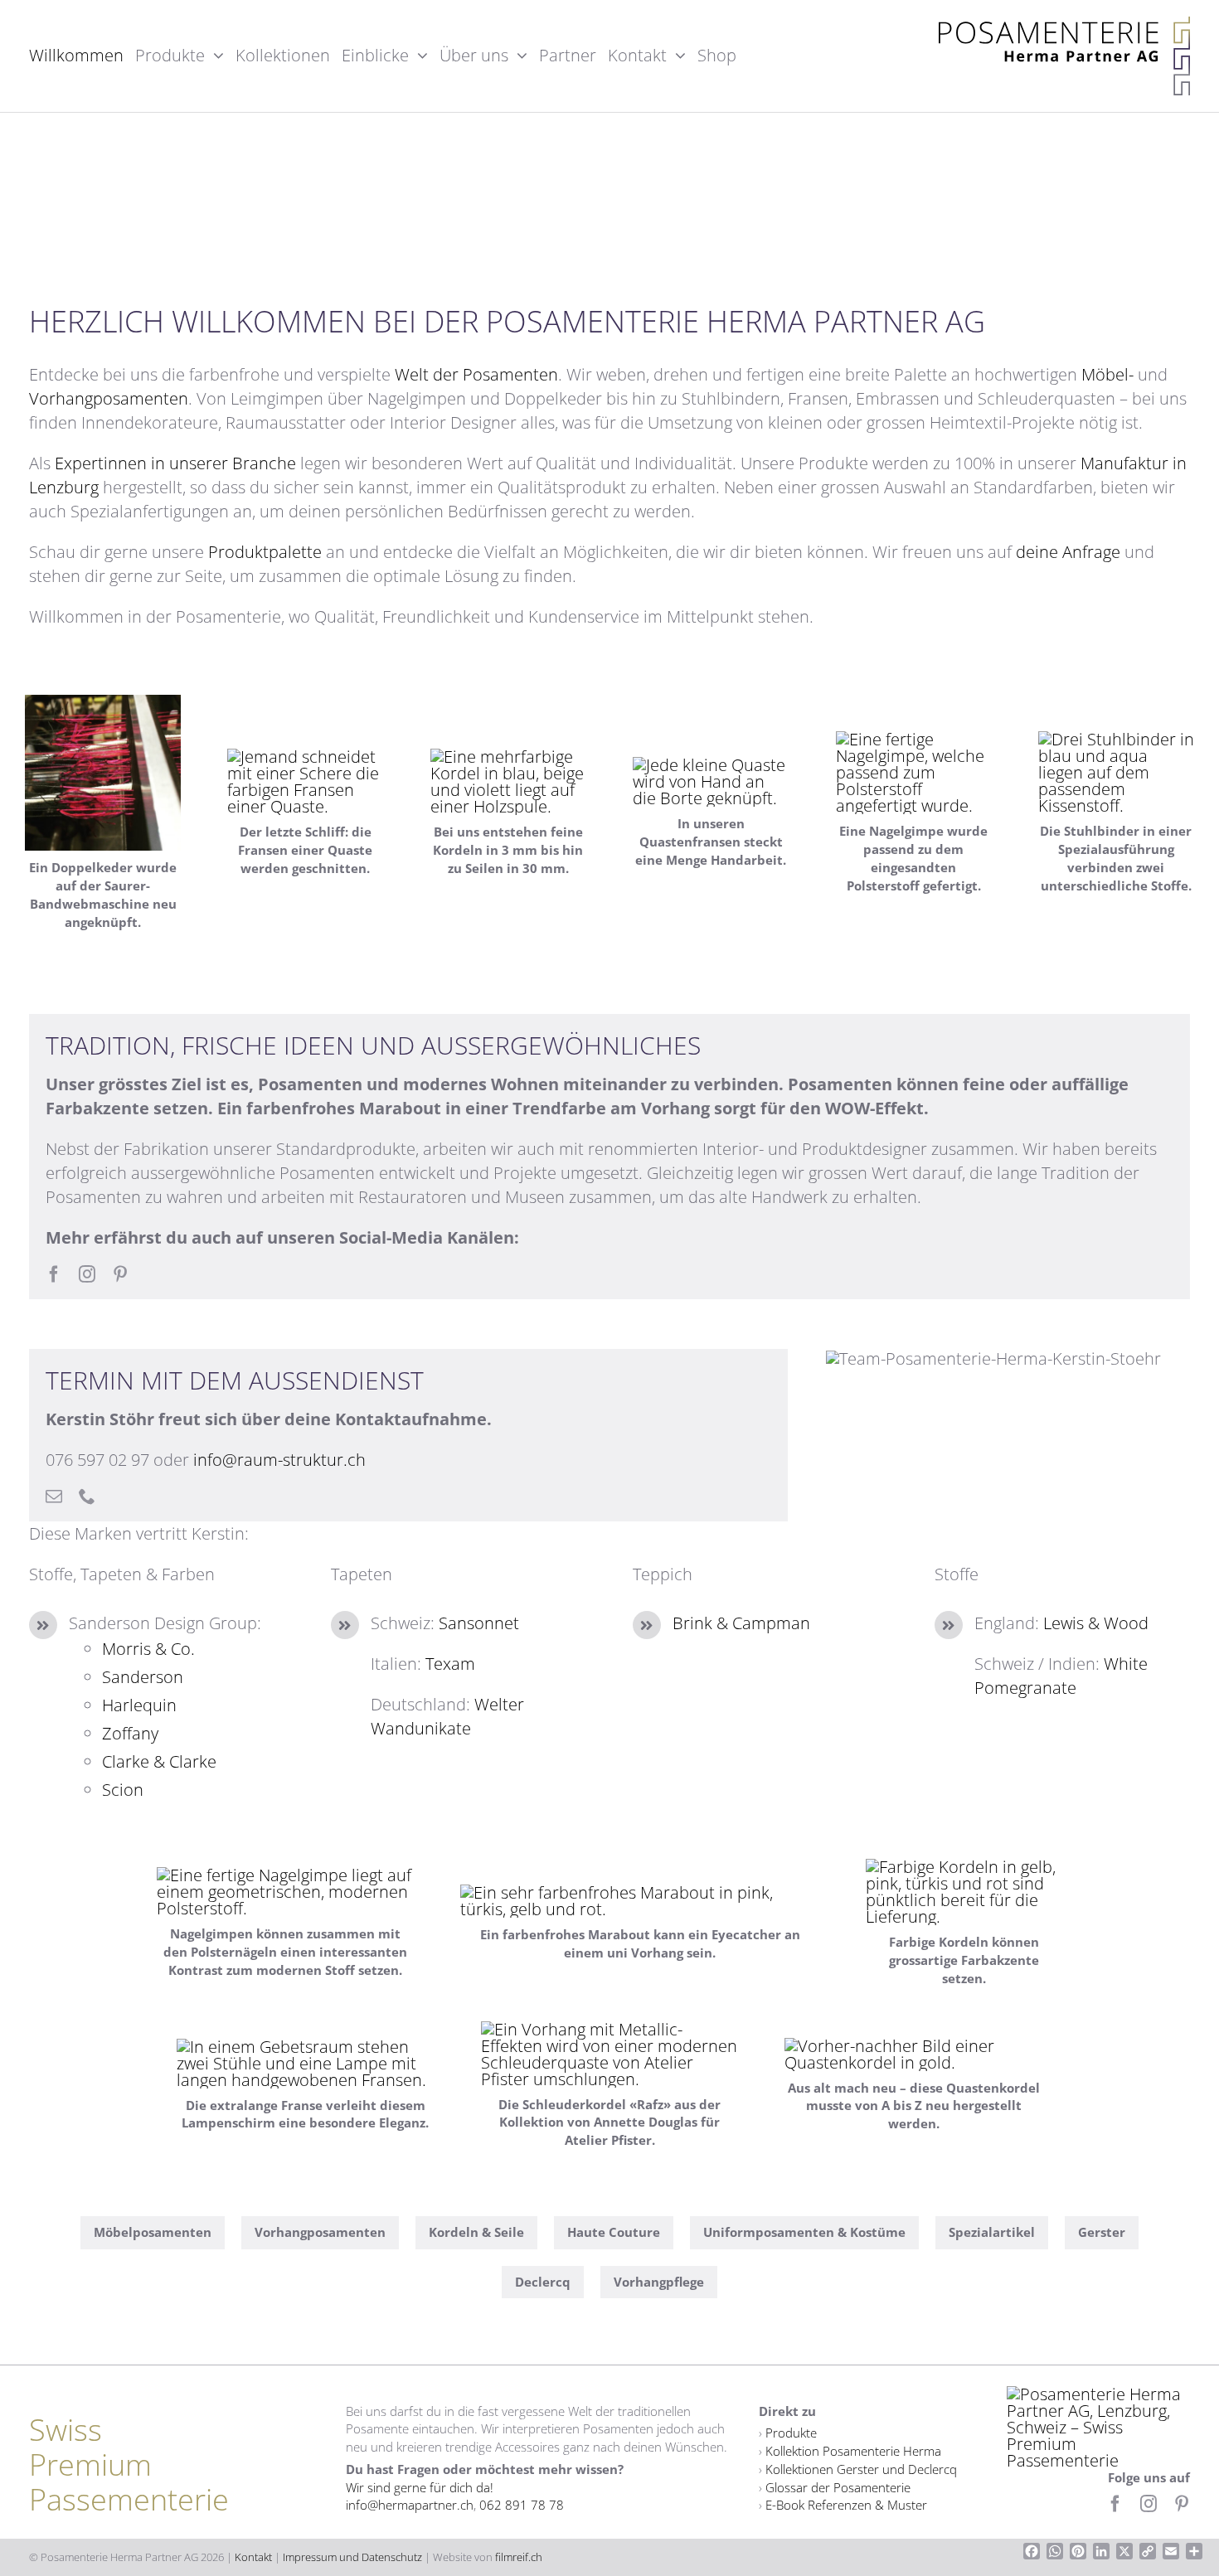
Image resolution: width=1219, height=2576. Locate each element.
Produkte (791, 2433)
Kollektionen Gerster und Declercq (861, 2469)
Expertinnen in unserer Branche (175, 463)
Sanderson (143, 1677)
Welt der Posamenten (476, 374)
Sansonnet (479, 1623)
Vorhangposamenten (109, 398)
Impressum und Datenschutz (352, 2557)
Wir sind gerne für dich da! (420, 2487)
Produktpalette (265, 552)
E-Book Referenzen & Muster (846, 2505)
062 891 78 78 (522, 2505)
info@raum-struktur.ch (279, 1460)
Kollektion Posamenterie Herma (853, 2451)
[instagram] (87, 1274)
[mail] (54, 1497)
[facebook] (54, 1274)
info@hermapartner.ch (410, 2505)
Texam (450, 1664)
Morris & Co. (148, 1649)
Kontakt (253, 2557)
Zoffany (130, 1733)
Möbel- (1107, 374)
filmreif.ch (519, 2557)
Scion (123, 1790)
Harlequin (139, 1705)
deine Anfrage (1068, 552)
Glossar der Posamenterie (838, 2487)
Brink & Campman (741, 1623)
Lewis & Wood (1096, 1623)
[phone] (87, 1497)
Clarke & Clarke (159, 1761)
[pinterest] (120, 1274)
